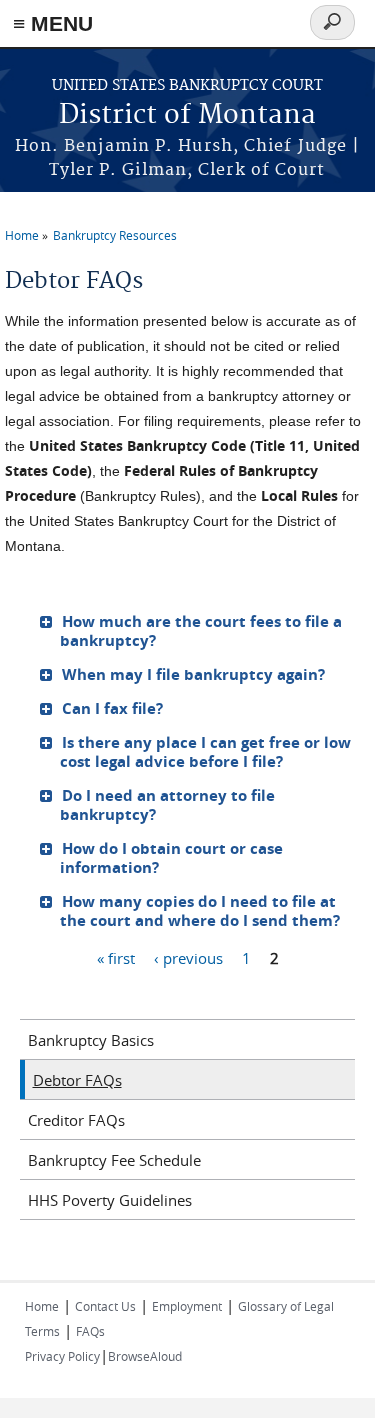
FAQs (90, 1331)
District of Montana (187, 115)
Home (22, 235)
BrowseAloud (145, 1356)
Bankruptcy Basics (91, 1040)
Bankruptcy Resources (115, 235)
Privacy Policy (62, 1356)
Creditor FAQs (76, 1120)
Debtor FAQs (77, 1080)
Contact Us (105, 1306)
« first (116, 957)
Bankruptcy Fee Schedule (114, 1160)
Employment (187, 1306)
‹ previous (188, 957)
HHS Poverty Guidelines (110, 1200)
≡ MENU (53, 23)
